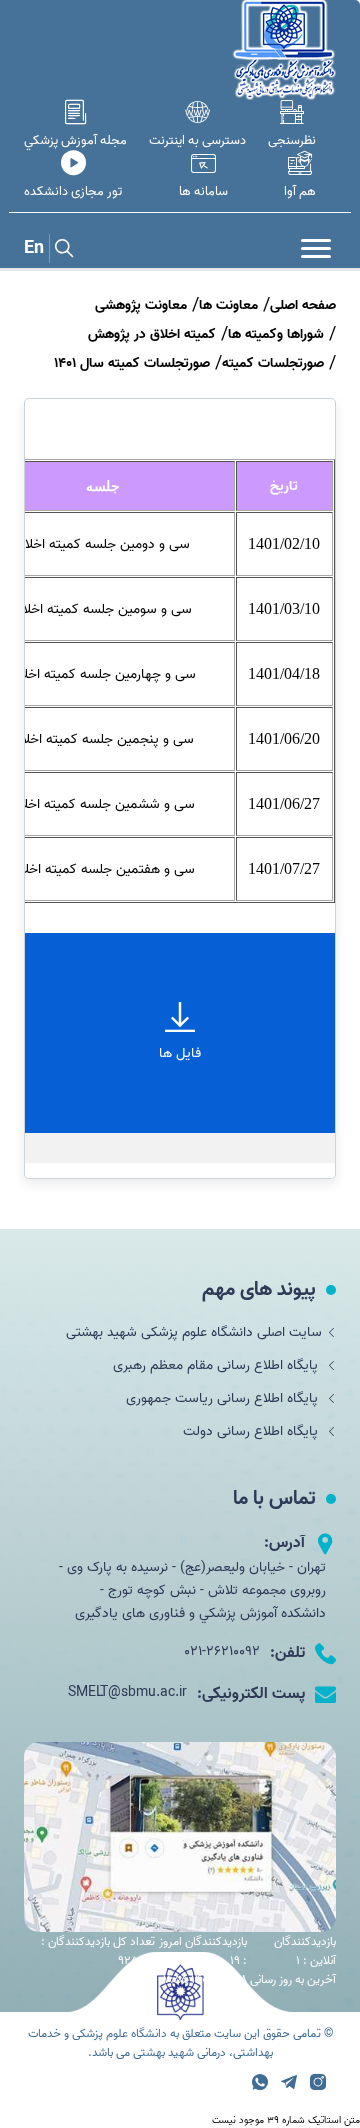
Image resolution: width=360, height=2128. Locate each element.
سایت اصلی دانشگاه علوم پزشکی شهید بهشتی (194, 1332)
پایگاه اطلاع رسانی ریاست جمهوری (224, 1398)
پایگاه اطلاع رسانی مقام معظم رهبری (217, 1365)
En (34, 248)
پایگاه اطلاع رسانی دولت (252, 1431)
